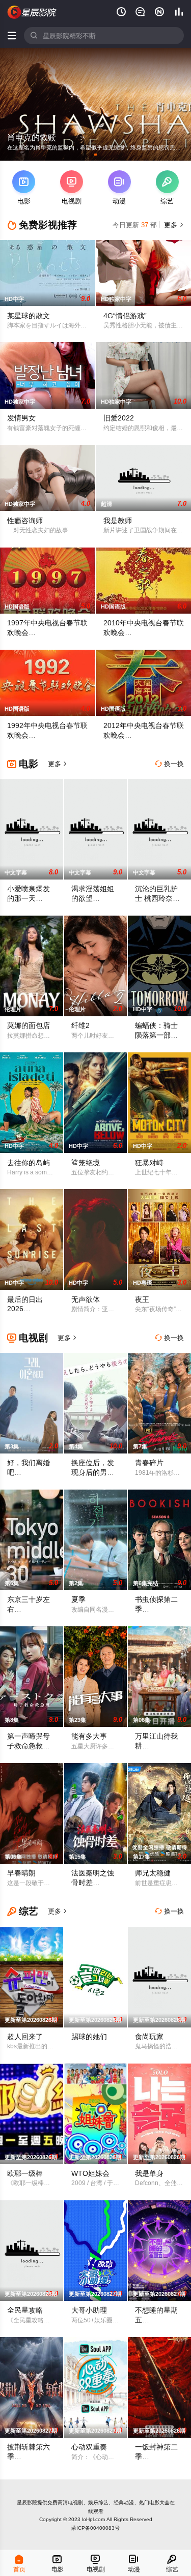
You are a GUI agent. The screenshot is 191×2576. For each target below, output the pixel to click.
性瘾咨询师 (25, 521)
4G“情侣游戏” (125, 316)
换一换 (170, 764)
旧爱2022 (119, 418)
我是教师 (118, 521)
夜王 (142, 1299)
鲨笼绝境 (86, 1163)
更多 (173, 225)
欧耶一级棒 (25, 2173)
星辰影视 (32, 12)
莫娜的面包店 (29, 1025)
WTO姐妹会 (90, 2173)
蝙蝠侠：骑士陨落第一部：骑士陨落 (156, 1035)
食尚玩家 (149, 2037)
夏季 (78, 1599)
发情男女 (21, 418)
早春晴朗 (21, 1873)
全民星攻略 (25, 2310)
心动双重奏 (89, 2447)
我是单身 (149, 2173)
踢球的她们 (89, 2037)
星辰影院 (27, 2503)
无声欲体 (86, 1299)
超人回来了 (25, 2037)
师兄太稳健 (153, 1873)
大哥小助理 (89, 2310)
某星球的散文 (29, 316)
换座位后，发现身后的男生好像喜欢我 (93, 1472)
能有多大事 (89, 1736)
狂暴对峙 (149, 1163)
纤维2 (80, 1025)
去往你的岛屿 (29, 1163)
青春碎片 (149, 1463)
